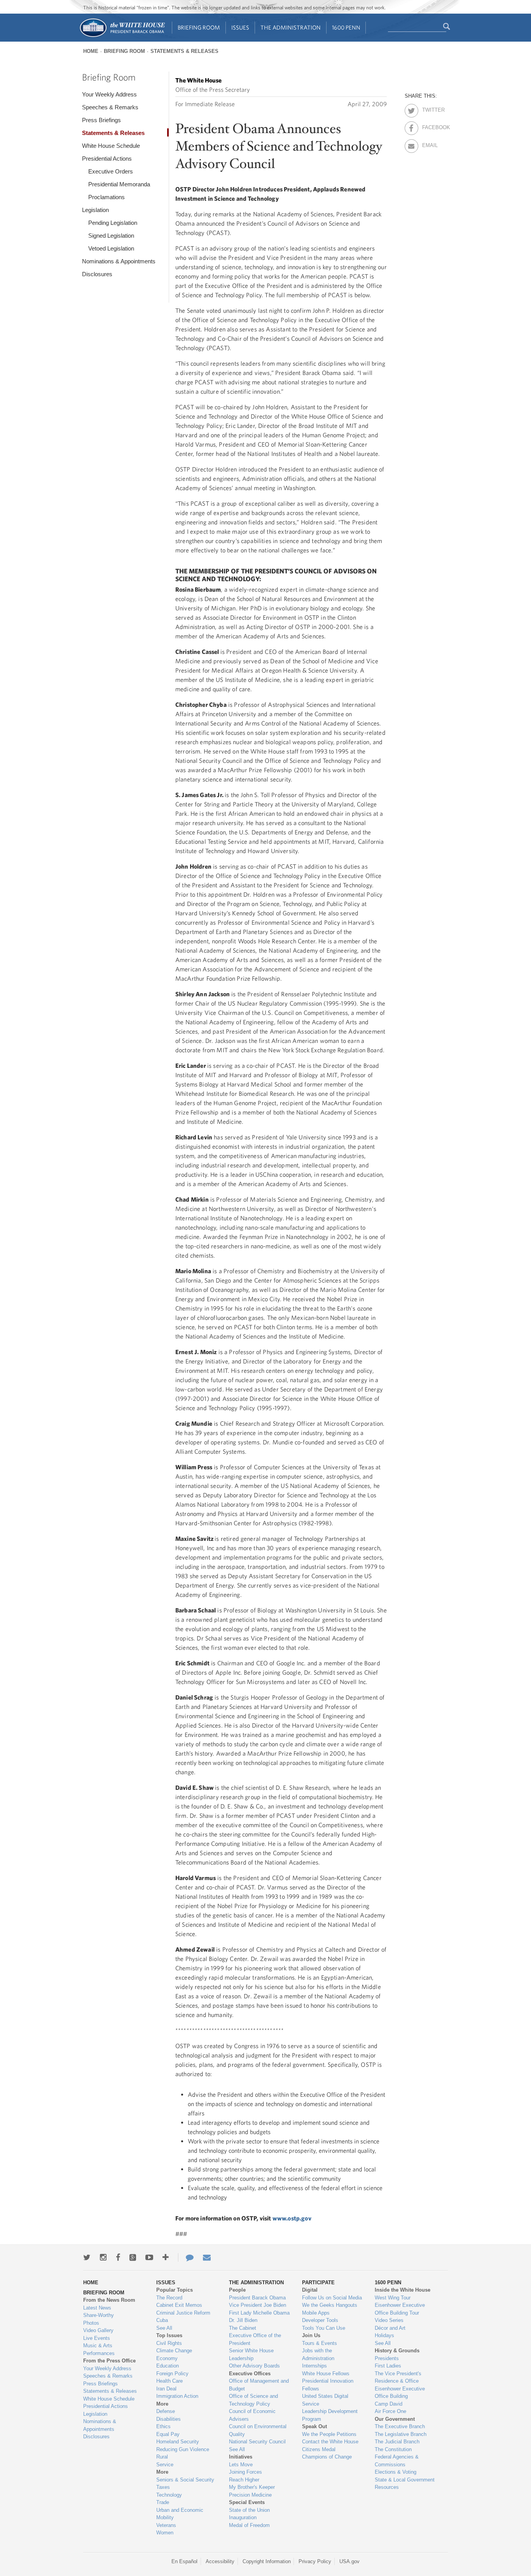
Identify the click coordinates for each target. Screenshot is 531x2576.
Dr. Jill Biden (243, 2320)
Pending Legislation (113, 223)
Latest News (97, 2308)
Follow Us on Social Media (332, 2298)
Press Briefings (101, 120)
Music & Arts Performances (99, 2349)
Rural (162, 2457)
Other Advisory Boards (254, 2366)
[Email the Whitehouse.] (207, 2257)
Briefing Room (199, 27)
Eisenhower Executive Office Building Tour (400, 2309)
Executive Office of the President (255, 2339)
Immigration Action (177, 2396)
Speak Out (314, 2426)
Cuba (162, 2320)
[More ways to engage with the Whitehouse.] (166, 2257)
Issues (240, 27)
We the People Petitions (329, 2434)
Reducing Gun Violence (183, 2449)
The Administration (291, 27)
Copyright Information (267, 2561)
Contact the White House (330, 2442)
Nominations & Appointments (119, 261)
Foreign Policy (172, 2374)
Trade (163, 2502)
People (237, 2290)
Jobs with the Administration (318, 2354)
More (162, 2404)
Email (429, 144)
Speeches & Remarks (110, 107)
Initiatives (241, 2457)
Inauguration (243, 2517)
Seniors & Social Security (185, 2480)
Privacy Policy (315, 2561)
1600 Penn (346, 27)
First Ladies (388, 2366)
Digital (310, 2290)
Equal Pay (168, 2434)
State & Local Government (405, 2480)
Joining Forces (245, 2472)
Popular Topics (175, 2290)
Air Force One (390, 2411)
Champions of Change (327, 2457)
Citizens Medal (319, 2449)
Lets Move (241, 2465)
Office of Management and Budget (259, 2385)
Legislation (95, 210)
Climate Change (174, 2351)
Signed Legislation (111, 236)
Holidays (384, 2335)
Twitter (429, 109)
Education (168, 2366)
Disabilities (169, 2419)
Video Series (389, 2320)
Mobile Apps (316, 2313)
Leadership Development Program (330, 2415)
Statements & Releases (184, 51)
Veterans (166, 2525)
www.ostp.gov (292, 2218)
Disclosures (97, 274)
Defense (166, 2411)
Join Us (311, 2335)
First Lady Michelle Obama (259, 2313)
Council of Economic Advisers (252, 2415)
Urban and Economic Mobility (180, 2514)
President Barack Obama (257, 2298)
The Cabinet (243, 2328)
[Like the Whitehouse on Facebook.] (118, 2257)
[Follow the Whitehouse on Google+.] (133, 2257)
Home (91, 51)
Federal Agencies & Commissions (397, 2461)
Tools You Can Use (324, 2328)
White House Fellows (326, 2374)
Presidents (387, 2358)
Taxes (163, 2487)
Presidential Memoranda (119, 184)
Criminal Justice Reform (183, 2313)
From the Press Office (109, 2361)
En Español (184, 2561)
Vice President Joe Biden (258, 2305)
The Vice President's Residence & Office (398, 2377)
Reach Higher (244, 2480)
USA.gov (349, 2561)
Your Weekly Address (109, 94)
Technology (169, 2495)
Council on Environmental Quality (258, 2430)
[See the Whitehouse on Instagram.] (103, 2257)
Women (165, 2533)
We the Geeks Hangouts (330, 2305)
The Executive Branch (400, 2426)
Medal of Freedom (249, 2525)
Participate (318, 2282)
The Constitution (393, 2449)
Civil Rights (169, 2343)
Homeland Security (178, 2442)
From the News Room (109, 2300)
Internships (314, 2366)
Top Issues (169, 2335)
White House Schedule (111, 146)
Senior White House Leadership (251, 2354)
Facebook (429, 126)
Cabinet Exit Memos (179, 2305)
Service (165, 2465)
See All (164, 2328)
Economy (167, 2358)
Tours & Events (320, 2343)
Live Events (97, 2338)
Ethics (163, 2426)
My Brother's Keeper (252, 2487)
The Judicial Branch (397, 2442)
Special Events (247, 2502)
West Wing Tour (393, 2298)
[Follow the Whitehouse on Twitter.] (87, 2257)
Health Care (169, 2381)
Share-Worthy (99, 2315)
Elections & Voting (396, 2472)
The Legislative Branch (401, 2434)
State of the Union (249, 2510)
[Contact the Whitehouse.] (186, 2257)
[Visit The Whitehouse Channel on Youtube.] (149, 2257)
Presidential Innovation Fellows (328, 2385)
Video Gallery (98, 2330)
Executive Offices (250, 2374)
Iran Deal (166, 2389)
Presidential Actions (107, 159)
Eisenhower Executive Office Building (400, 2393)
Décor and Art (390, 2328)
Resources (387, 2487)
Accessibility (220, 2561)
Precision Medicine (250, 2495)
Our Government (395, 2419)
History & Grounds (397, 2351)
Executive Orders (111, 171)
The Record (169, 2298)
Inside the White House (403, 2290)
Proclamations (107, 197)
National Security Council (257, 2442)
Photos (91, 2323)
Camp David (389, 2404)
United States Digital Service (325, 2400)
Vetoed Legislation (111, 248)
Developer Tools (320, 2320)
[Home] (122, 36)
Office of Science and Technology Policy (253, 2400)
